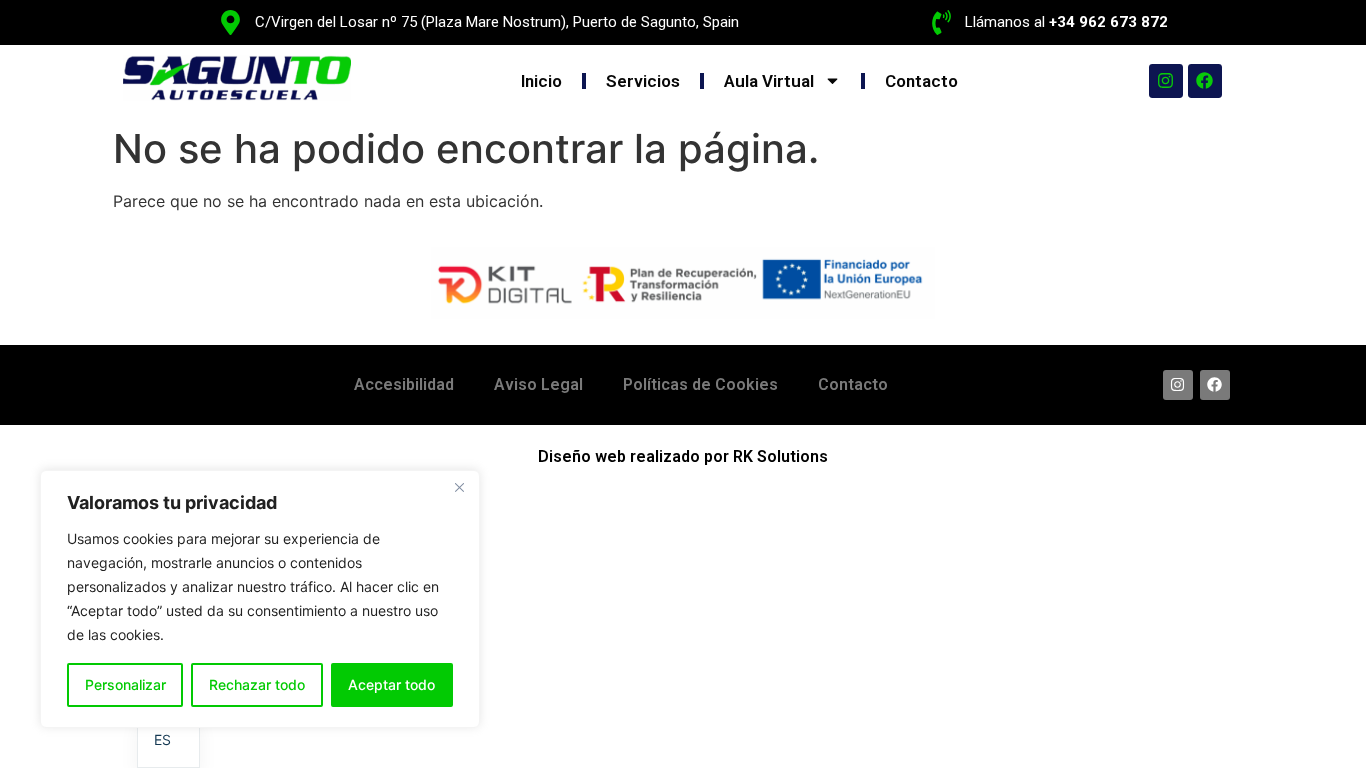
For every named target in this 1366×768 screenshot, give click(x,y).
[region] (260, 599)
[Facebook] (1205, 81)
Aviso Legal (538, 384)
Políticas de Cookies (700, 384)
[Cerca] (459, 487)
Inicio (541, 81)
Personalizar (125, 684)
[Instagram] (1166, 81)
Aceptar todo (391, 684)
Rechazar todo (257, 684)
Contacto (921, 81)
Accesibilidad (404, 384)
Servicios (643, 81)
